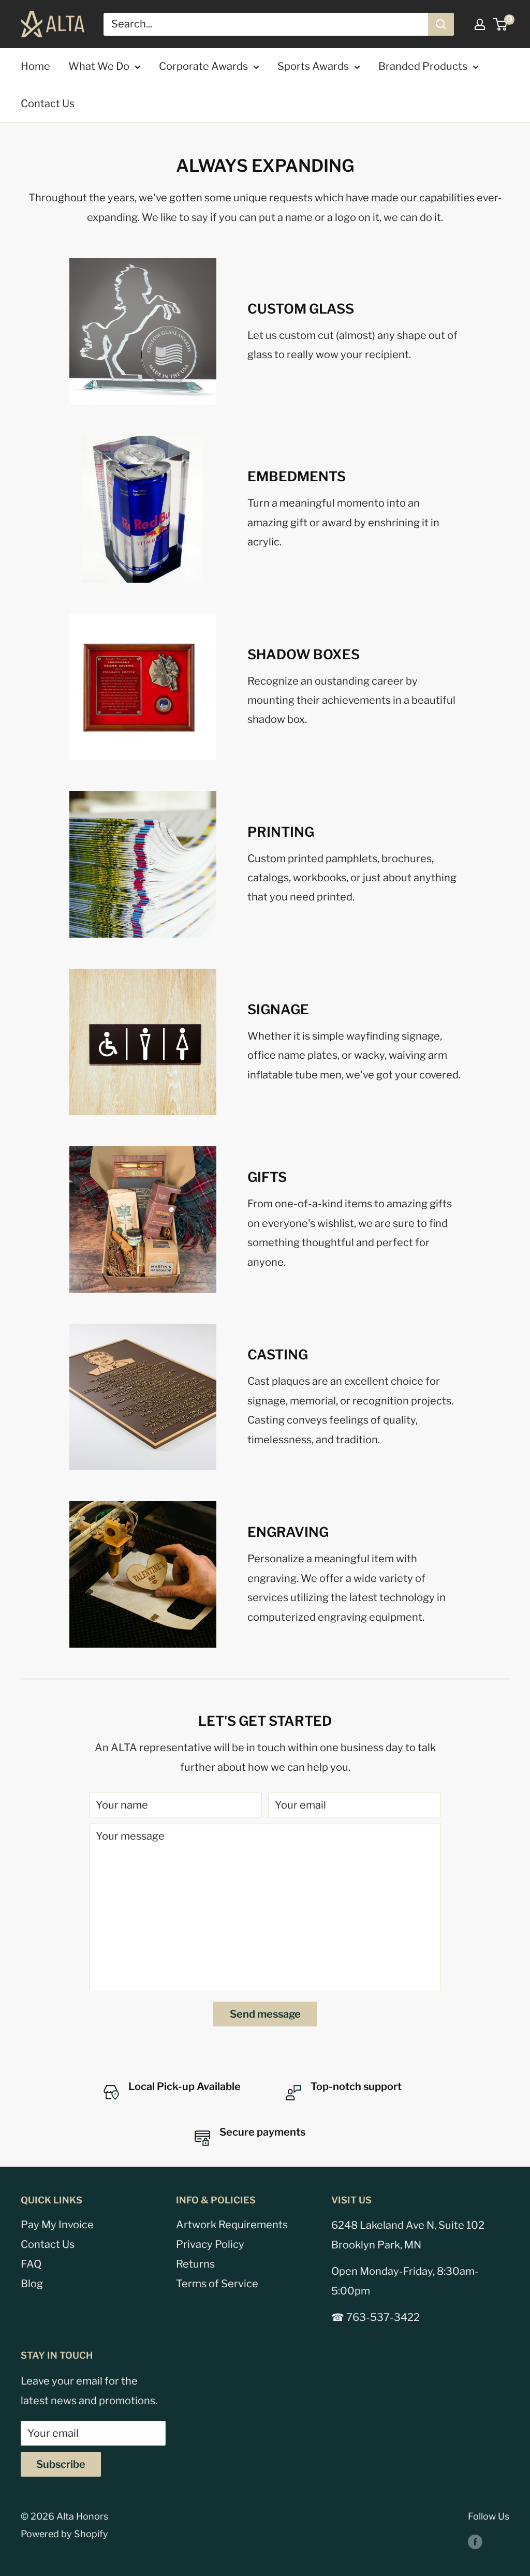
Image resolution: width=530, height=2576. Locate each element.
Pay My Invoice (57, 2225)
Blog (32, 2284)
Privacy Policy (210, 2244)
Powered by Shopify (64, 2534)
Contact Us (48, 103)
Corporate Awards (203, 66)
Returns (195, 2264)
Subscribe (61, 2464)
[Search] (441, 24)
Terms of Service (217, 2284)
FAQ (31, 2264)
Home (35, 66)
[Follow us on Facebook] (475, 2541)
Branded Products (423, 66)
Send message (265, 2014)
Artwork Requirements (232, 2225)
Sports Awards (313, 66)
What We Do (99, 66)
